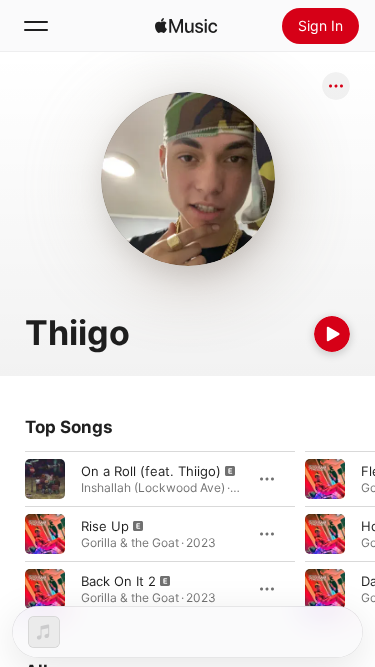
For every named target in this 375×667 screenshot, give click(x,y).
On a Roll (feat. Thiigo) (151, 471)
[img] (186, 26)
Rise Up (105, 526)
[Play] (332, 334)
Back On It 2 (118, 581)
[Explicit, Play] (45, 479)
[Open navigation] (36, 26)
